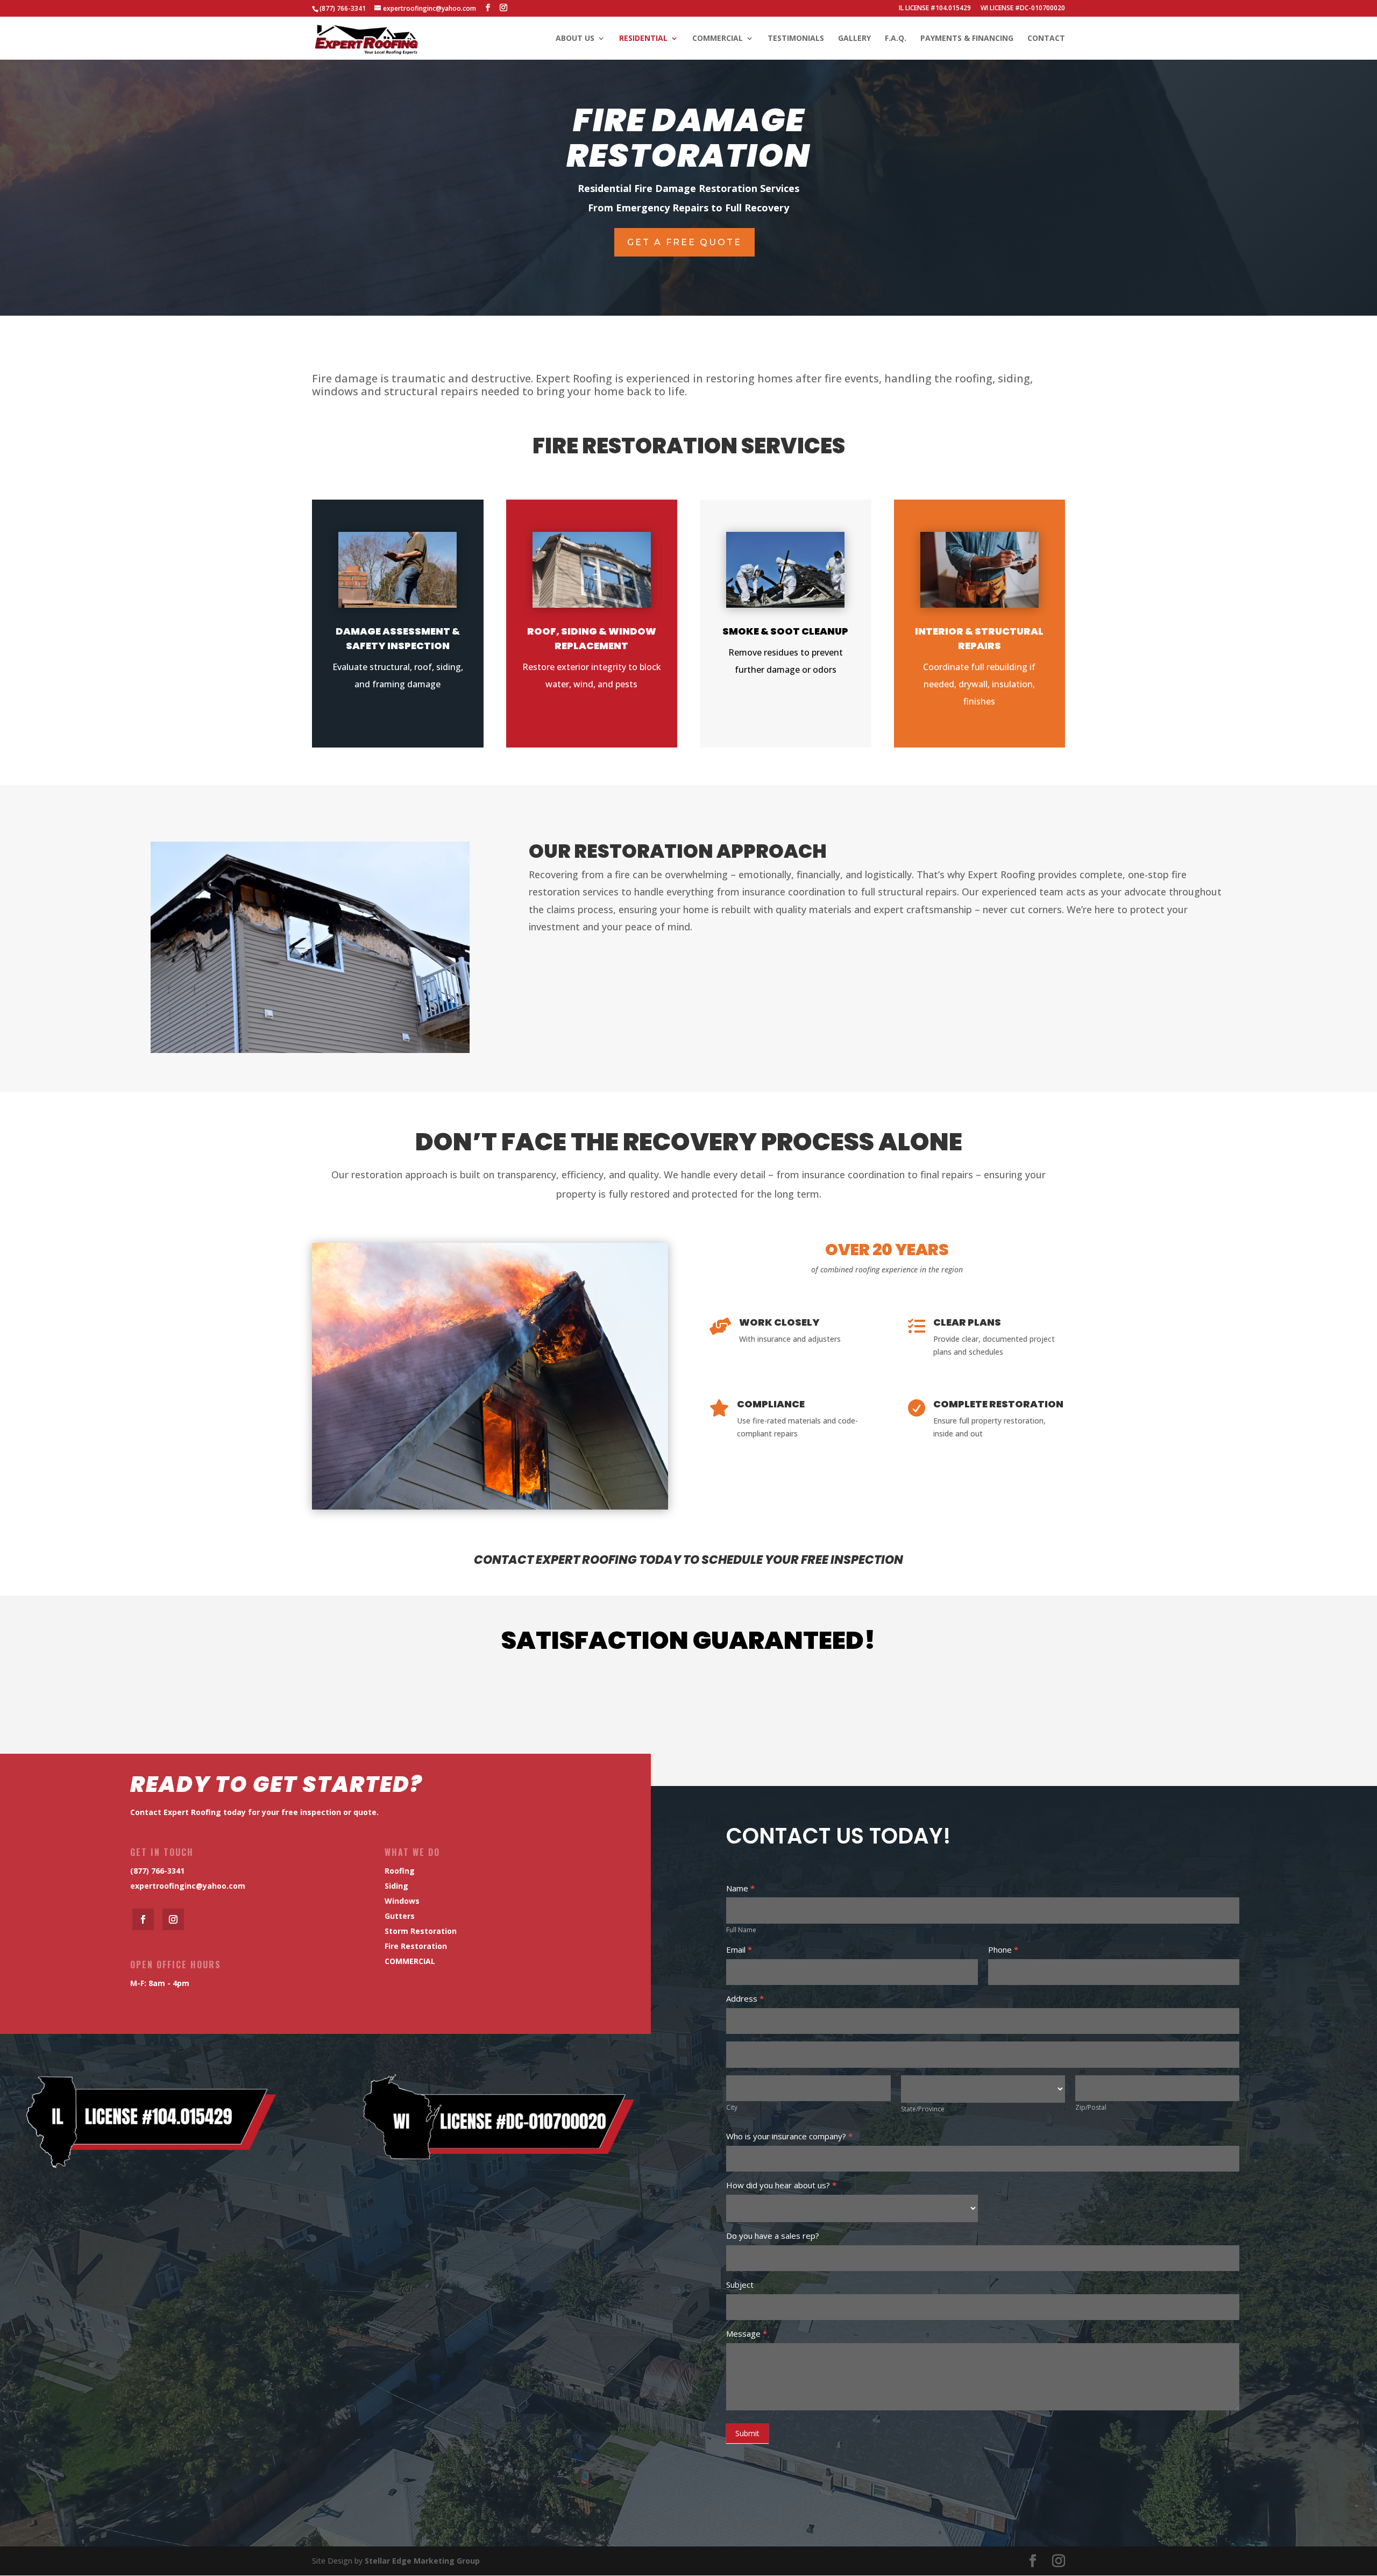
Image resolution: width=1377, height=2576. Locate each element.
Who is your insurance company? (789, 2136)
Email (739, 1949)
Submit (747, 2433)
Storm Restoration (421, 1931)
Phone (1003, 1949)
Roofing (400, 1871)
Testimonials (796, 39)
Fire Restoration (416, 1946)
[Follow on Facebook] (143, 1919)
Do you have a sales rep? (773, 2236)
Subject (740, 2285)
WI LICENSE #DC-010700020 (1023, 9)
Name (740, 1888)
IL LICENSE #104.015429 (935, 9)
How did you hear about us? (781, 2185)
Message (747, 2333)
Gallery (854, 39)
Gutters (400, 1916)
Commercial (718, 39)
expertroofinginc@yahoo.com (188, 1886)
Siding (396, 1886)
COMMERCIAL (410, 1961)
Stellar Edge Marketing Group (422, 2561)
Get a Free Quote (684, 242)
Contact (1046, 39)
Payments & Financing (967, 39)
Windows (402, 1901)
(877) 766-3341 (157, 1871)
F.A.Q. (896, 39)
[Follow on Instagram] (173, 1919)
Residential (643, 39)
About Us (575, 39)
